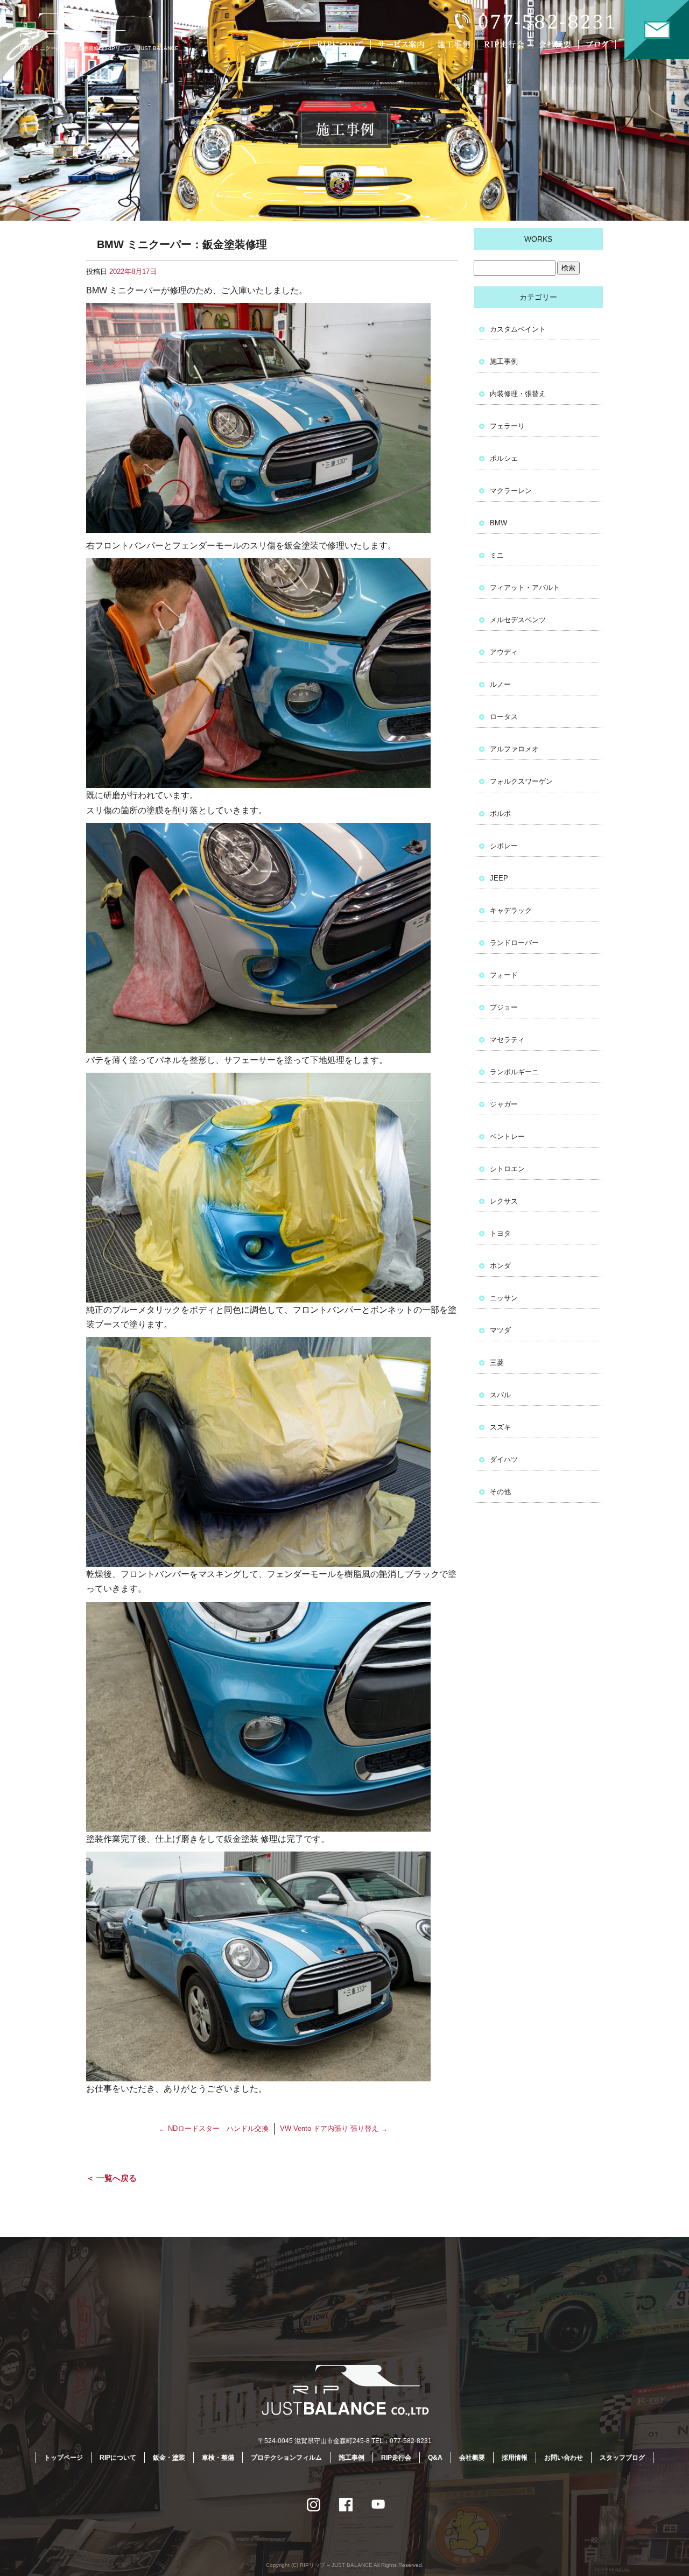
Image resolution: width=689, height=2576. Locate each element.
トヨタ (500, 1233)
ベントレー (507, 1136)
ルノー (500, 684)
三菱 (497, 1363)
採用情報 (515, 2458)
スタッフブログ (622, 2458)
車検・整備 (218, 2458)
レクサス (504, 1201)
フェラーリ (507, 426)
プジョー (504, 1007)
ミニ (497, 555)
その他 (500, 1492)
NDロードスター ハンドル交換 (214, 2128)
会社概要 (557, 44)
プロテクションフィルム (286, 2458)
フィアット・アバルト (525, 587)
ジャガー (504, 1104)
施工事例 (456, 44)
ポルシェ (504, 458)
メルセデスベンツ (518, 620)
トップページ (293, 44)
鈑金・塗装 (169, 2458)
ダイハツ (504, 1459)
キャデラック (511, 910)
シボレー (504, 846)
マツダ (500, 1330)
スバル (500, 1395)
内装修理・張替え (518, 394)
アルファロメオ (514, 749)
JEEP (499, 878)
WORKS (538, 239)
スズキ (500, 1427)
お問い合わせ (657, 30)
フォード (504, 975)
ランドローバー (514, 943)
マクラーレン (511, 491)
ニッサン (504, 1298)
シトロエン (507, 1169)
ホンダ (500, 1266)
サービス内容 (401, 44)
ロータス (504, 717)
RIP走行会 (506, 44)
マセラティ (507, 1040)
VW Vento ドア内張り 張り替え (334, 2128)
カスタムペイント (518, 329)
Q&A (435, 2458)
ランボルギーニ (514, 1072)
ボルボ (500, 814)
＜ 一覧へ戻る (111, 2178)
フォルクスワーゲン (521, 781)
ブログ (604, 44)
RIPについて (342, 44)
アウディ (504, 652)
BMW (498, 523)
